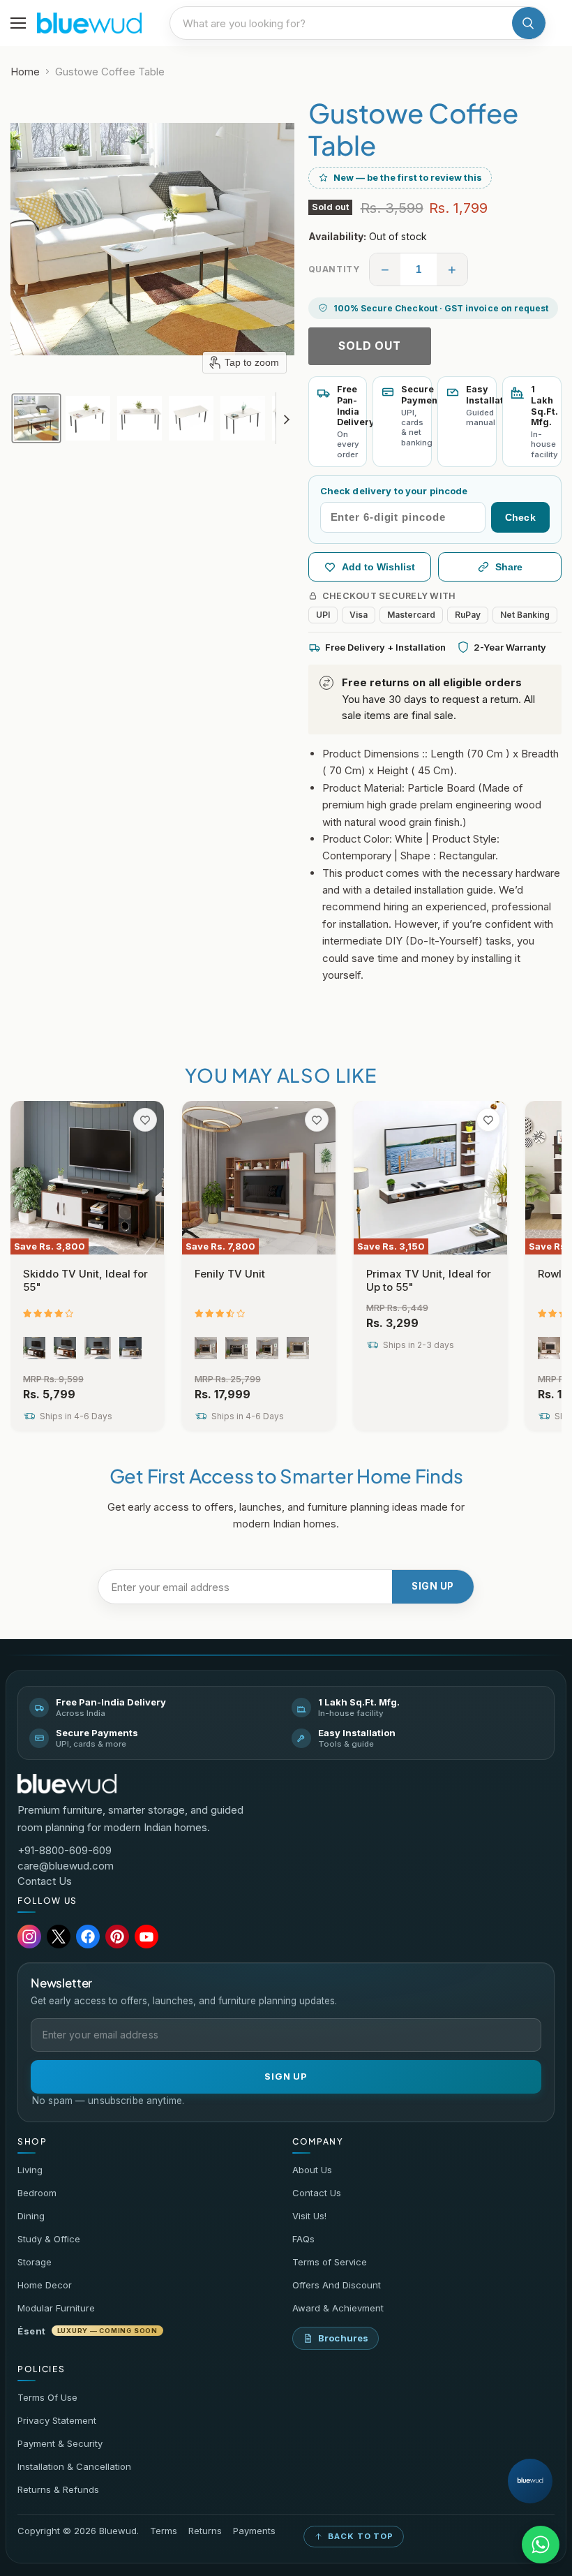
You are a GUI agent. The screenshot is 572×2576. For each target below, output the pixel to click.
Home (25, 72)
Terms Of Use (47, 2397)
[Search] (529, 23)
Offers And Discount (337, 2285)
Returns (205, 2531)
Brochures (343, 2338)
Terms (164, 2531)
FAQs (303, 2239)
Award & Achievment (338, 2308)
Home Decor (45, 2285)
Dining (31, 2216)
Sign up (433, 1586)
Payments (254, 2531)
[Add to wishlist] (145, 1120)
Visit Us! (309, 2216)
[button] (36, 418)
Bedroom (37, 2193)
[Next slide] (287, 418)
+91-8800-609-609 (65, 1850)
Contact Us (45, 1881)
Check (520, 517)
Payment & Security (60, 2443)
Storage (35, 2262)
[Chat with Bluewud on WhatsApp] (541, 2545)
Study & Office (49, 2239)
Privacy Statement (57, 2420)
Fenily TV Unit (230, 1274)
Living (30, 2170)
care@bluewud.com (66, 1866)
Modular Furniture (56, 2308)
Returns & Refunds (58, 2489)
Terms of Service (330, 2262)
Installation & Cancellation (74, 2466)
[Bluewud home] (67, 1784)
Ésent (88, 2331)
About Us (312, 2170)
